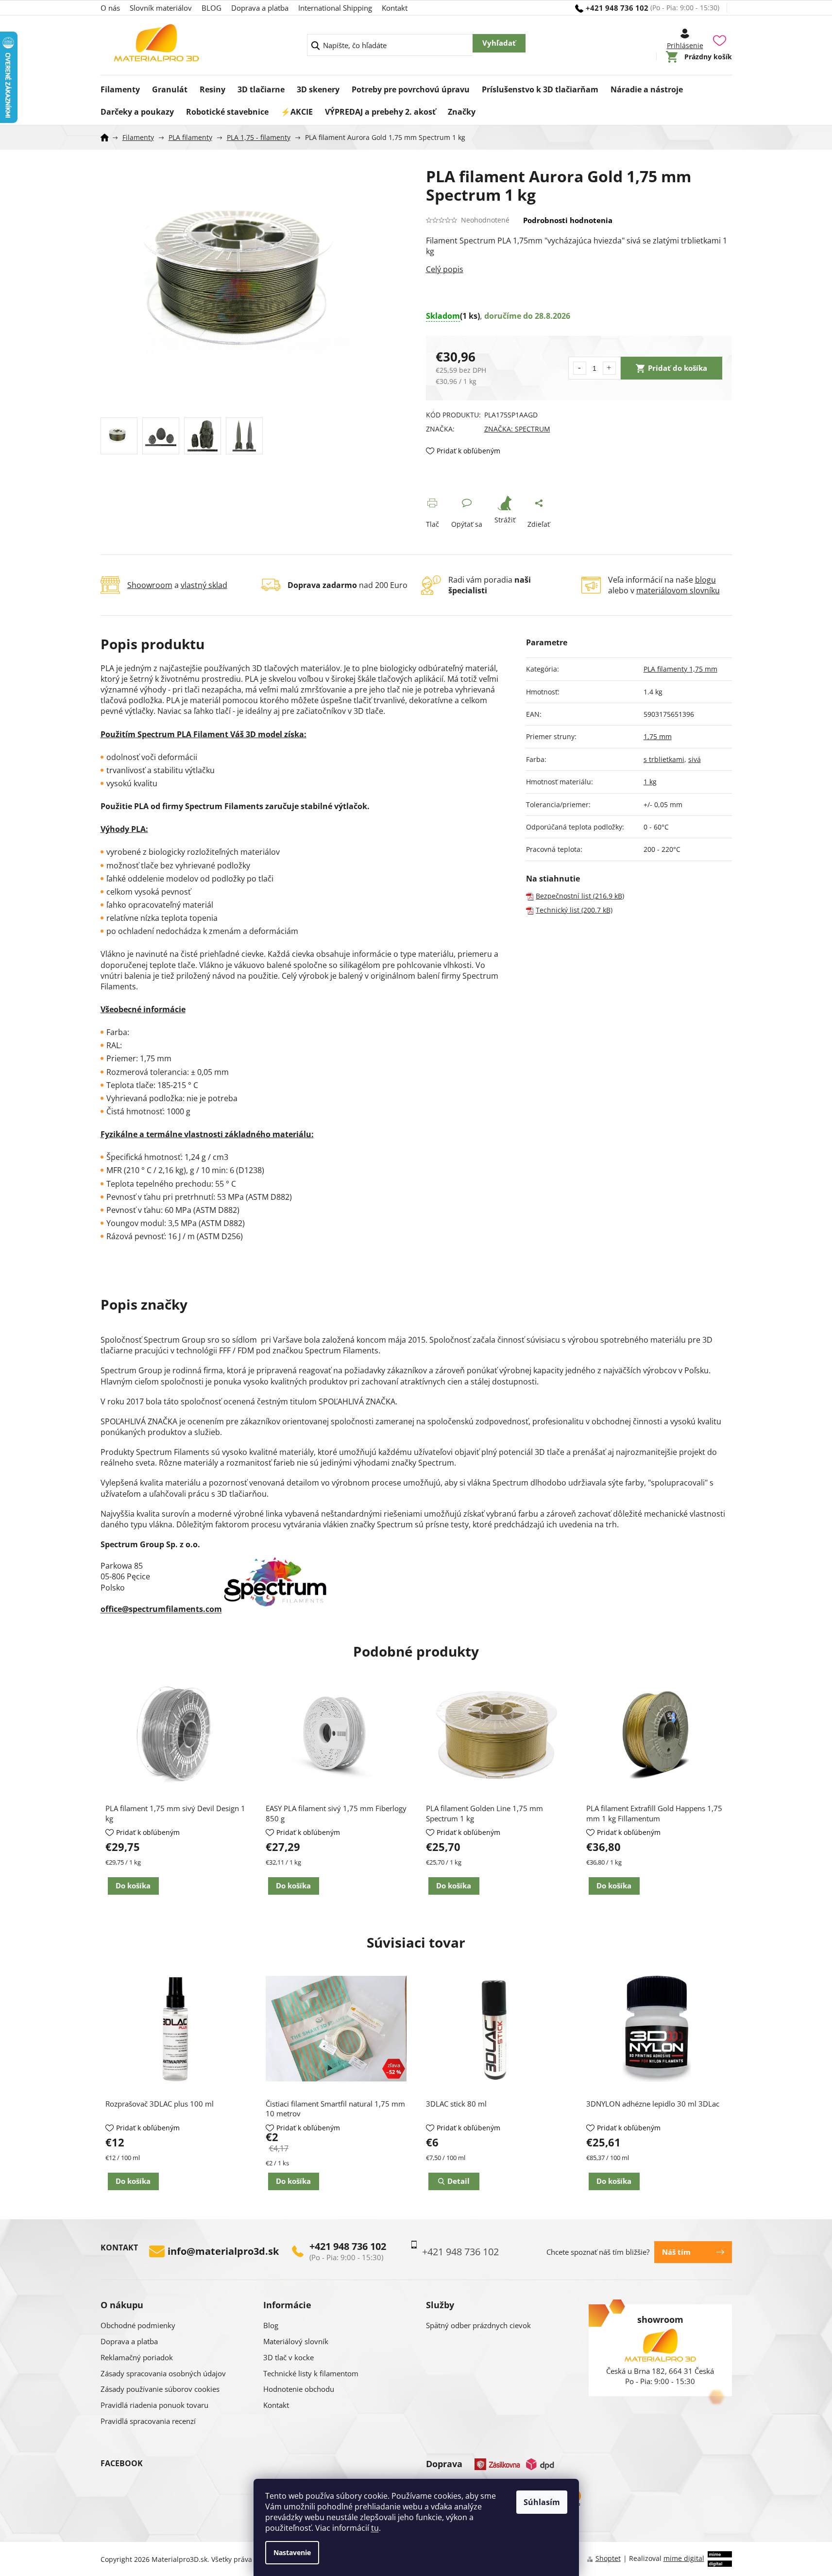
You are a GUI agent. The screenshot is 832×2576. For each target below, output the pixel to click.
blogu (705, 580)
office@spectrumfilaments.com (161, 1609)
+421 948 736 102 (348, 2247)
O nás (110, 8)
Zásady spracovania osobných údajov (163, 2373)
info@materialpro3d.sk (223, 2251)
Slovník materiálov (161, 8)
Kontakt (395, 8)
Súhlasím (542, 2502)
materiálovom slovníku (678, 590)
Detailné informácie (579, 269)
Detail (458, 2181)
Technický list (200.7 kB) (574, 910)
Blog (271, 2325)
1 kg (650, 782)
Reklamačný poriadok (137, 2357)
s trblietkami (664, 759)
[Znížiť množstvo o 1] (580, 368)
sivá (695, 759)
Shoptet (608, 2558)
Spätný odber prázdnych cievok (478, 2325)
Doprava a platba (260, 8)
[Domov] (108, 138)
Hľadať (499, 43)
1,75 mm (658, 736)
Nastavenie (292, 2552)
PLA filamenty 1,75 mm (680, 669)
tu (375, 2528)
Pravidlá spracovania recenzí (148, 2421)
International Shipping (335, 8)
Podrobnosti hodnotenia (568, 220)
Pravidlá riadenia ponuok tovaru (154, 2405)
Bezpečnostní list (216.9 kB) (580, 896)
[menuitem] (120, 86)
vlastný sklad (204, 585)
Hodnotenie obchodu (299, 2389)
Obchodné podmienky (138, 2325)
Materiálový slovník (296, 2341)
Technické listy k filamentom (311, 2373)
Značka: (517, 429)
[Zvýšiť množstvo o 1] (609, 368)
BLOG (212, 8)
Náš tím (676, 2252)
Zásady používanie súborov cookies (160, 2389)
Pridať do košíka (678, 368)
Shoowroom (150, 585)
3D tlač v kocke (289, 2357)
